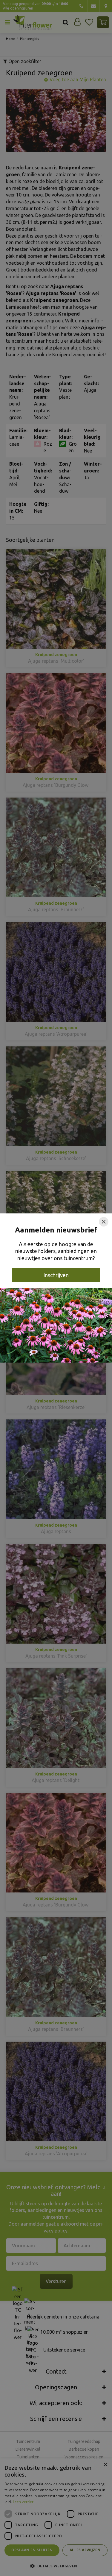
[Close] (104, 1222)
